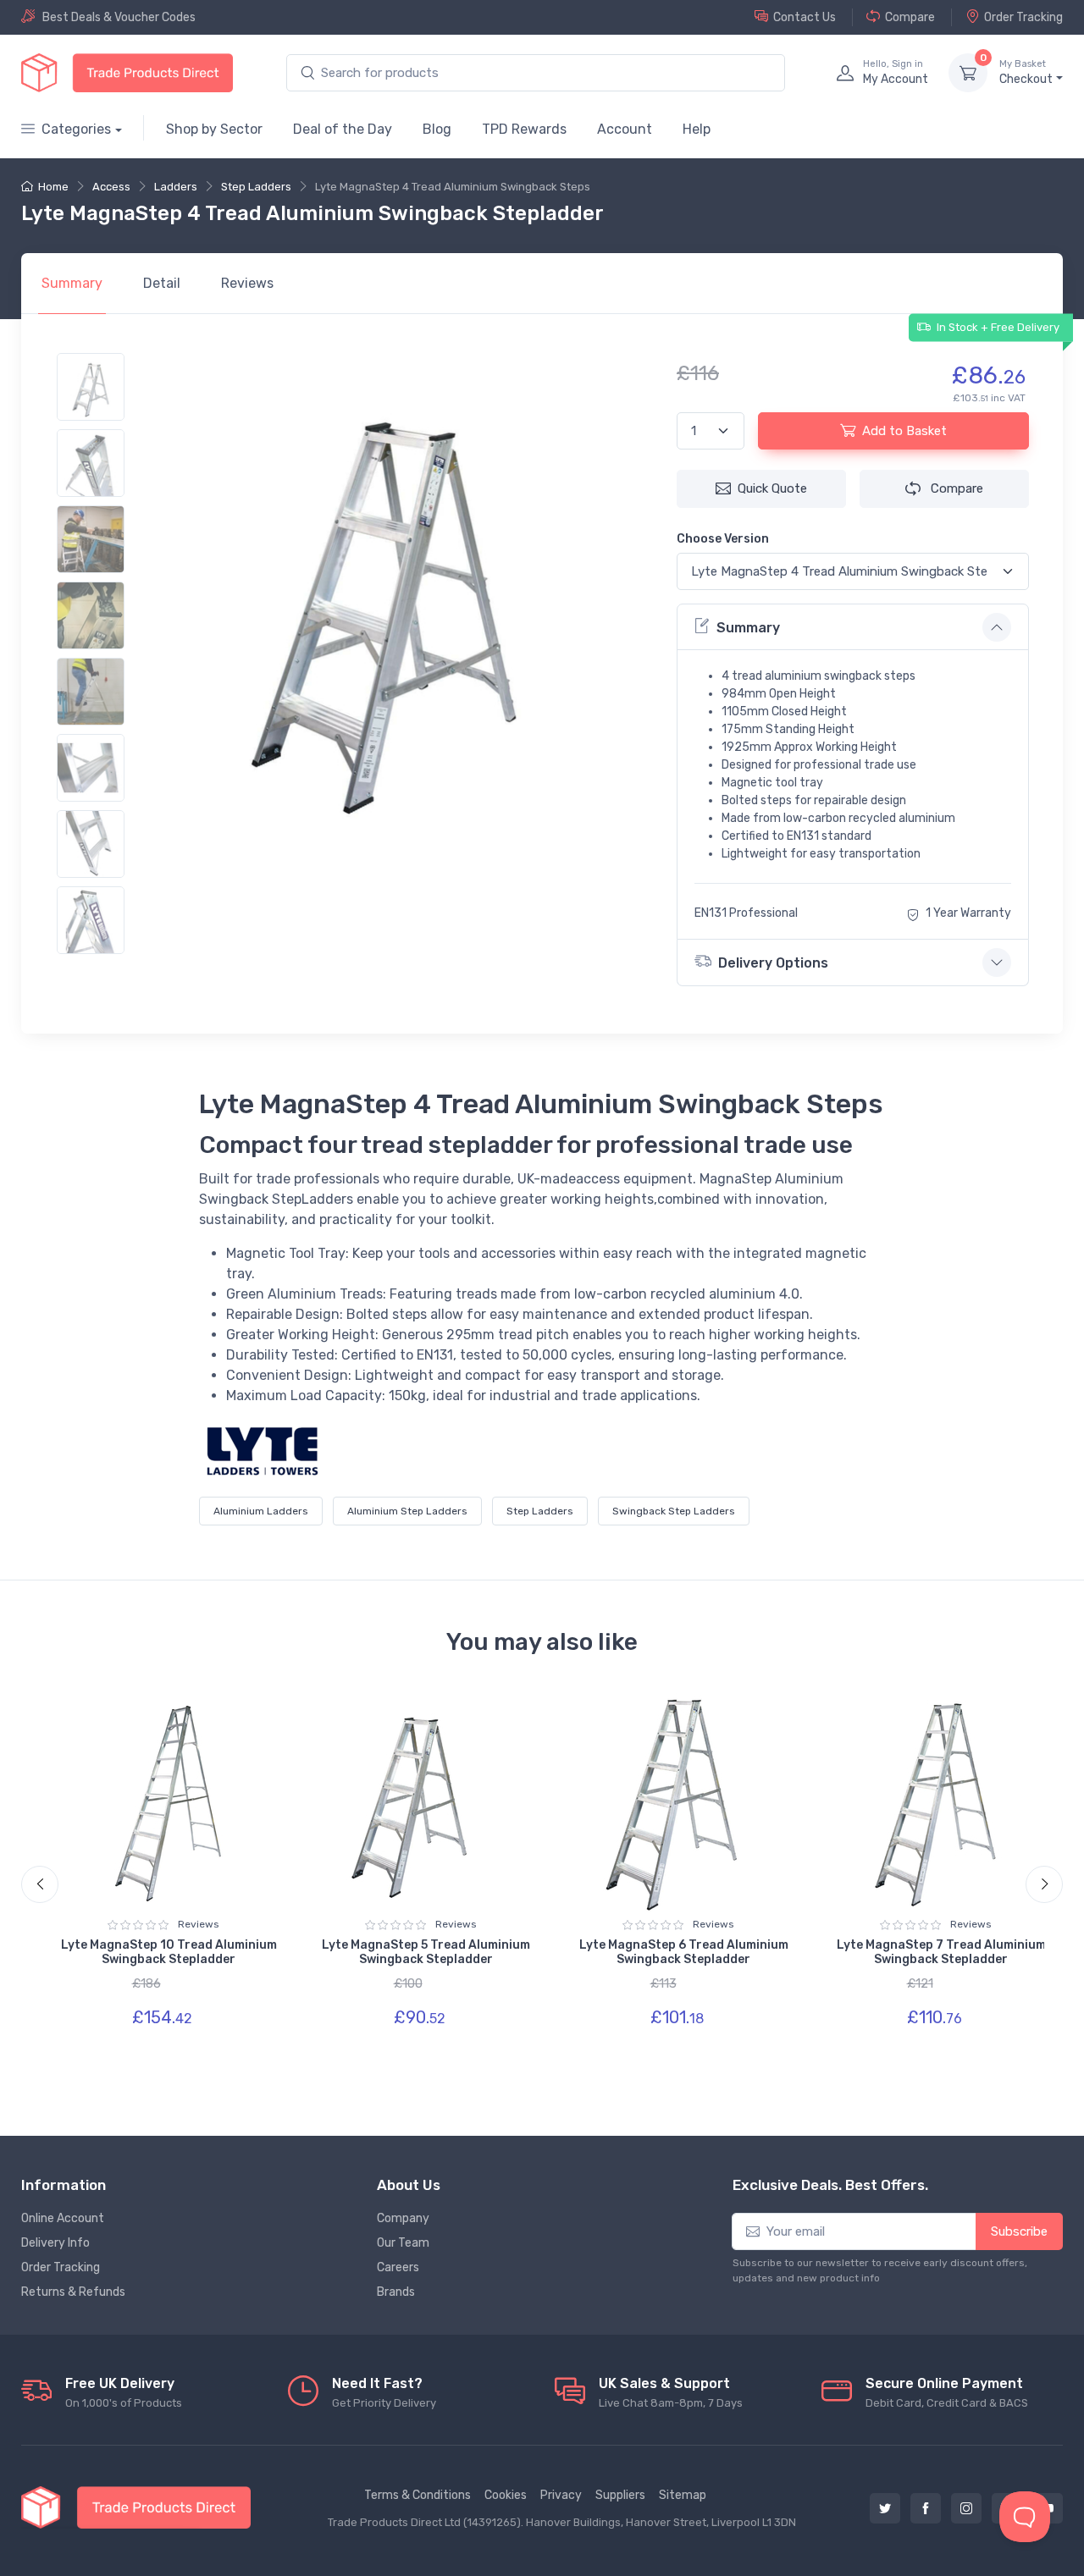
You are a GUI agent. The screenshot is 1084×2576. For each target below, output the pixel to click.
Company (403, 2218)
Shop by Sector (214, 129)
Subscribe (1019, 2231)
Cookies (506, 2495)
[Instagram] (966, 2508)
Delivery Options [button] (773, 963)
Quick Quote (772, 488)
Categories (76, 129)
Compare (910, 17)
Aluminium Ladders (261, 1511)
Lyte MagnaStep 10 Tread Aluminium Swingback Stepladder (169, 1952)
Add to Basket (904, 431)
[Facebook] (926, 2508)
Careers (398, 2267)
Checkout (1026, 72)
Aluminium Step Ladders (407, 1511)
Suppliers (620, 2495)
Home (53, 187)
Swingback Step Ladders (674, 1511)
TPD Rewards (524, 129)
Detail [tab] (162, 283)
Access (111, 187)
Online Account (63, 2218)
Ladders (176, 187)
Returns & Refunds (73, 2292)
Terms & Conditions (418, 2495)
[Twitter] (885, 2508)
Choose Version (723, 539)
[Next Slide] (1044, 1884)
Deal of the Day (343, 129)
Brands (396, 2292)
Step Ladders (256, 187)
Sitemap (683, 2495)
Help (697, 129)
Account (625, 129)
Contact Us (805, 17)
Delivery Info (55, 2243)
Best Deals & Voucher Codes (119, 17)
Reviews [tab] (247, 283)
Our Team (403, 2243)
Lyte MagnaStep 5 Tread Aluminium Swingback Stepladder (426, 1952)
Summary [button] (748, 628)
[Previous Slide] (40, 1884)
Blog (437, 129)
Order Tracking (1023, 17)
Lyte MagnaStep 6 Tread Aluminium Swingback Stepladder (684, 1952)
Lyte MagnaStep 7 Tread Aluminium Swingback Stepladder (941, 1952)
